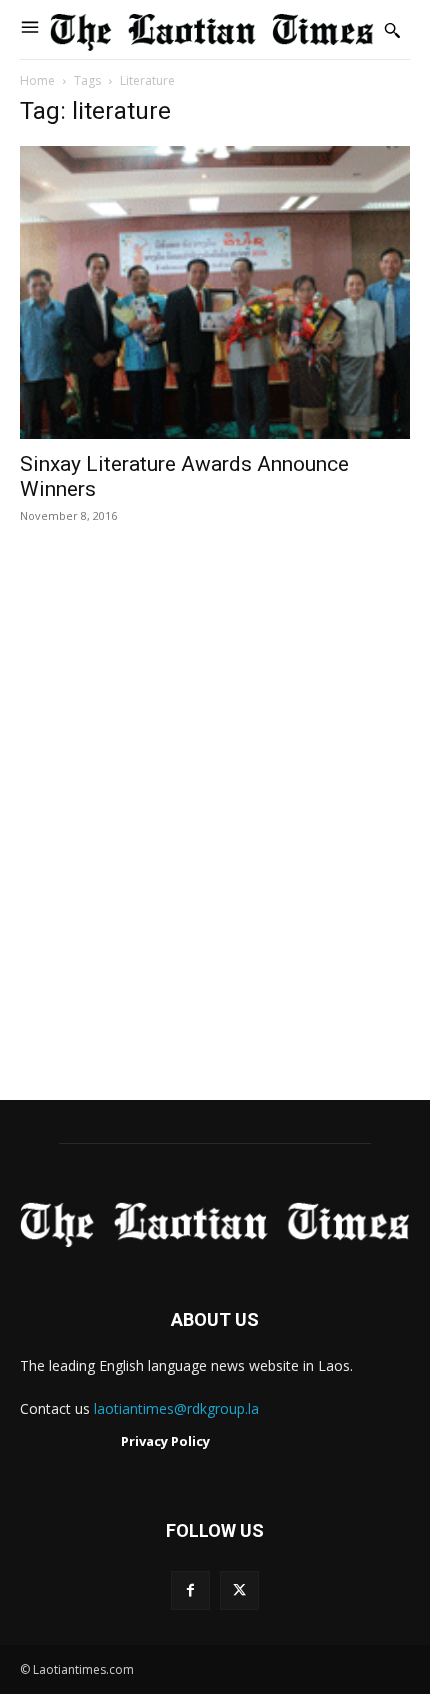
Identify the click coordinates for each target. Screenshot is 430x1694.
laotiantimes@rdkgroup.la (176, 1408)
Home (37, 80)
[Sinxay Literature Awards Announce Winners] (215, 292)
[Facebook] (190, 1590)
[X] (239, 1590)
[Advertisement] (215, 833)
